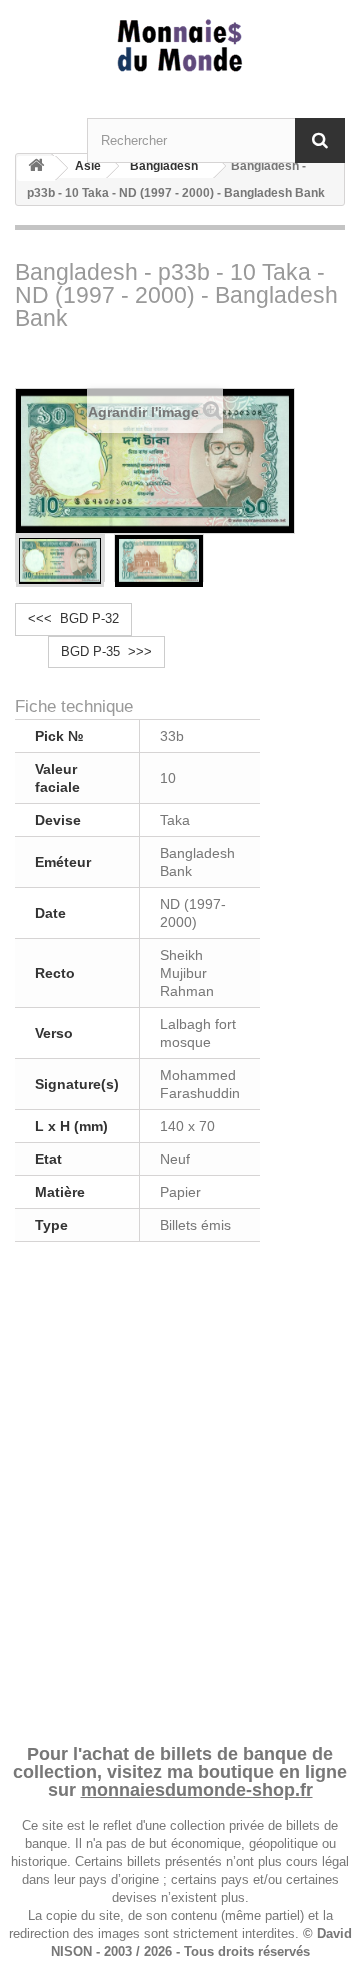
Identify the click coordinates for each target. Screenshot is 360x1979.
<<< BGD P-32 (73, 618)
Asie (88, 166)
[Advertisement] (180, 1489)
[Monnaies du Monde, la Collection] (180, 46)
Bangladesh (164, 166)
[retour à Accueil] (36, 168)
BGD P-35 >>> (106, 651)
